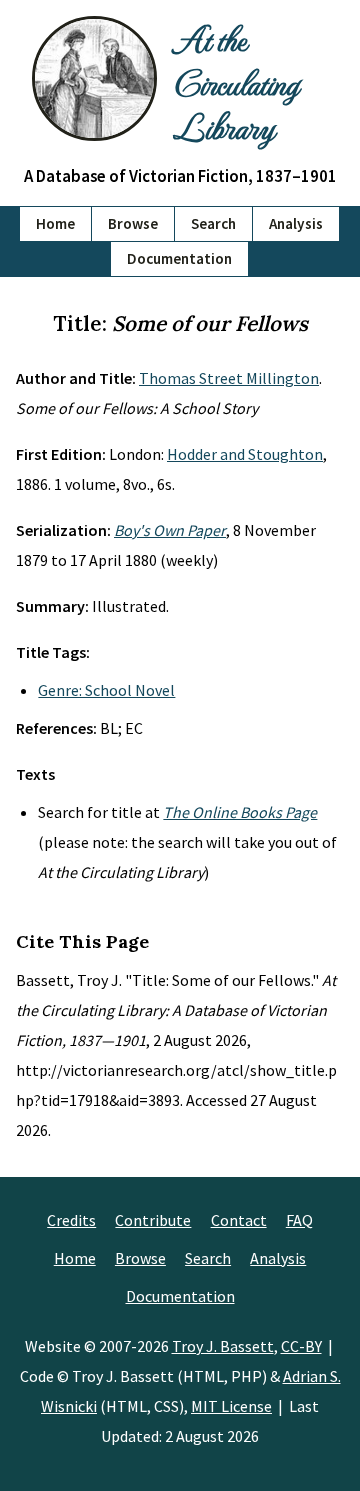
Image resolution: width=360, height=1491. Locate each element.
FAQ (299, 1220)
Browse (133, 223)
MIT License (231, 1406)
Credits (71, 1220)
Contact (239, 1220)
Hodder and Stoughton (245, 454)
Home (55, 223)
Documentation (179, 258)
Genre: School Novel (106, 690)
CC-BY (301, 1346)
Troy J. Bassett (223, 1346)
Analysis (296, 223)
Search (213, 223)
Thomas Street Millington (229, 378)
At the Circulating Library (235, 82)
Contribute (153, 1220)
